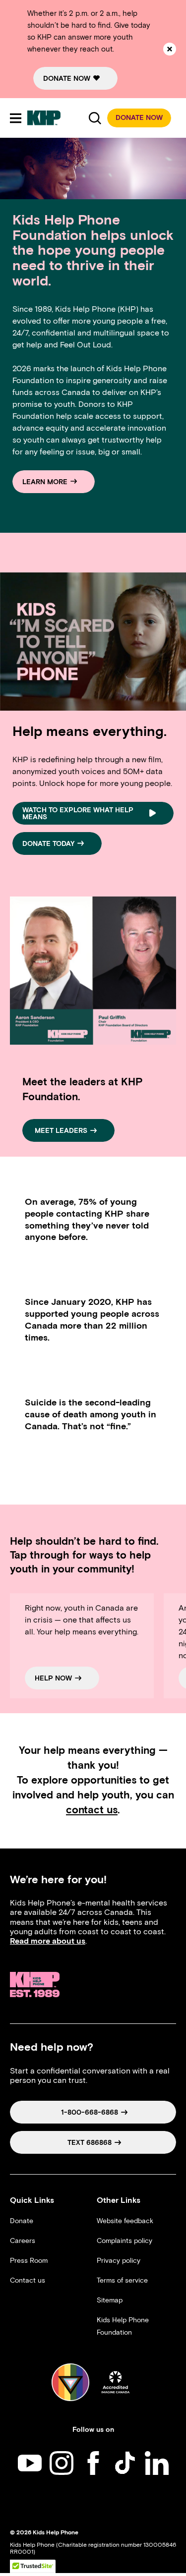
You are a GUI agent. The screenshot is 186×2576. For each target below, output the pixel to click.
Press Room (29, 2261)
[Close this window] (170, 49)
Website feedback (125, 2221)
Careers (23, 2241)
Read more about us (48, 1941)
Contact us (28, 2280)
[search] (95, 118)
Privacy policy (119, 2261)
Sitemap (110, 2300)
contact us (92, 1810)
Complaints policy (124, 2241)
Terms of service (122, 2280)
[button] (139, 118)
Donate (22, 2221)
